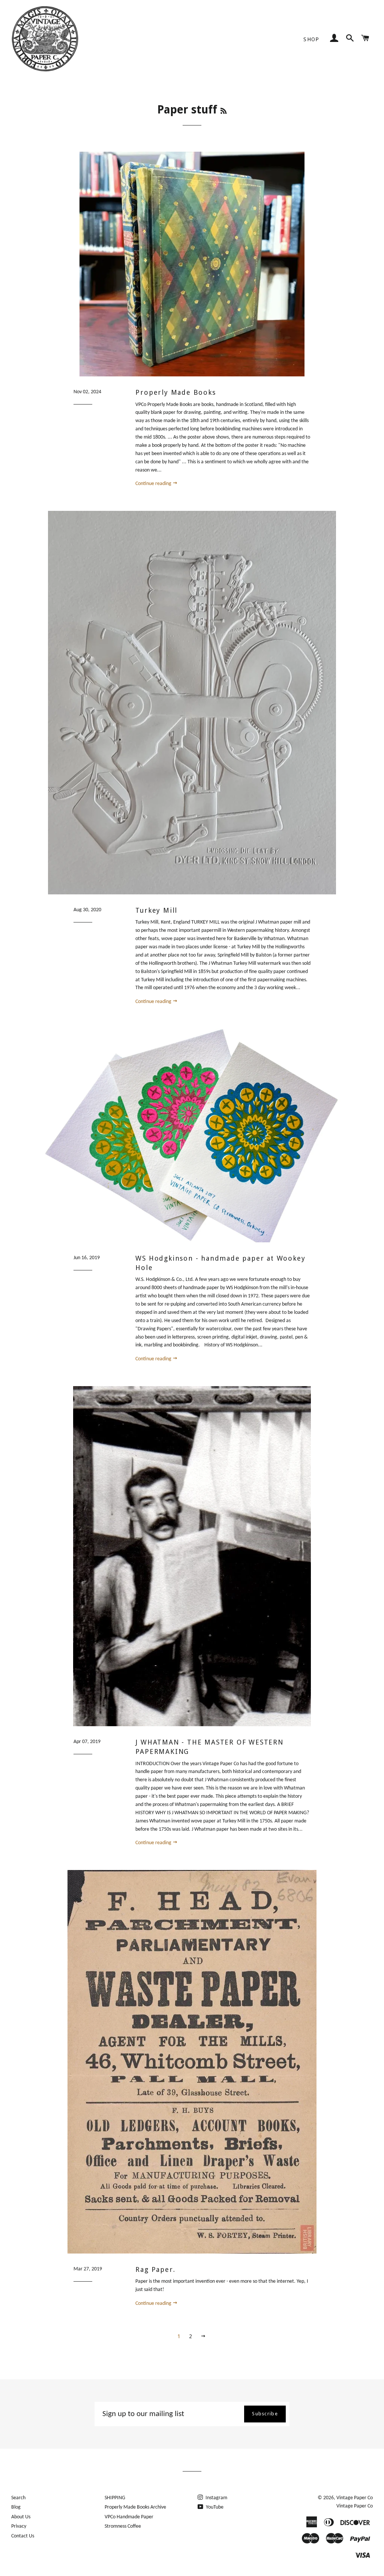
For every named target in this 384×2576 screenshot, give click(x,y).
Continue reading (154, 484)
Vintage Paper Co (355, 2498)
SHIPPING (115, 2498)
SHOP (311, 39)
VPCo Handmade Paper (129, 2517)
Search (18, 2498)
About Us (21, 2517)
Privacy (19, 2526)
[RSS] (223, 111)
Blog (16, 2507)
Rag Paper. (155, 2269)
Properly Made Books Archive (135, 2507)
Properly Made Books (175, 392)
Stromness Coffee (123, 2526)
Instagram (216, 2498)
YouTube (214, 2507)
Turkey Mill (156, 910)
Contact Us (23, 2536)
